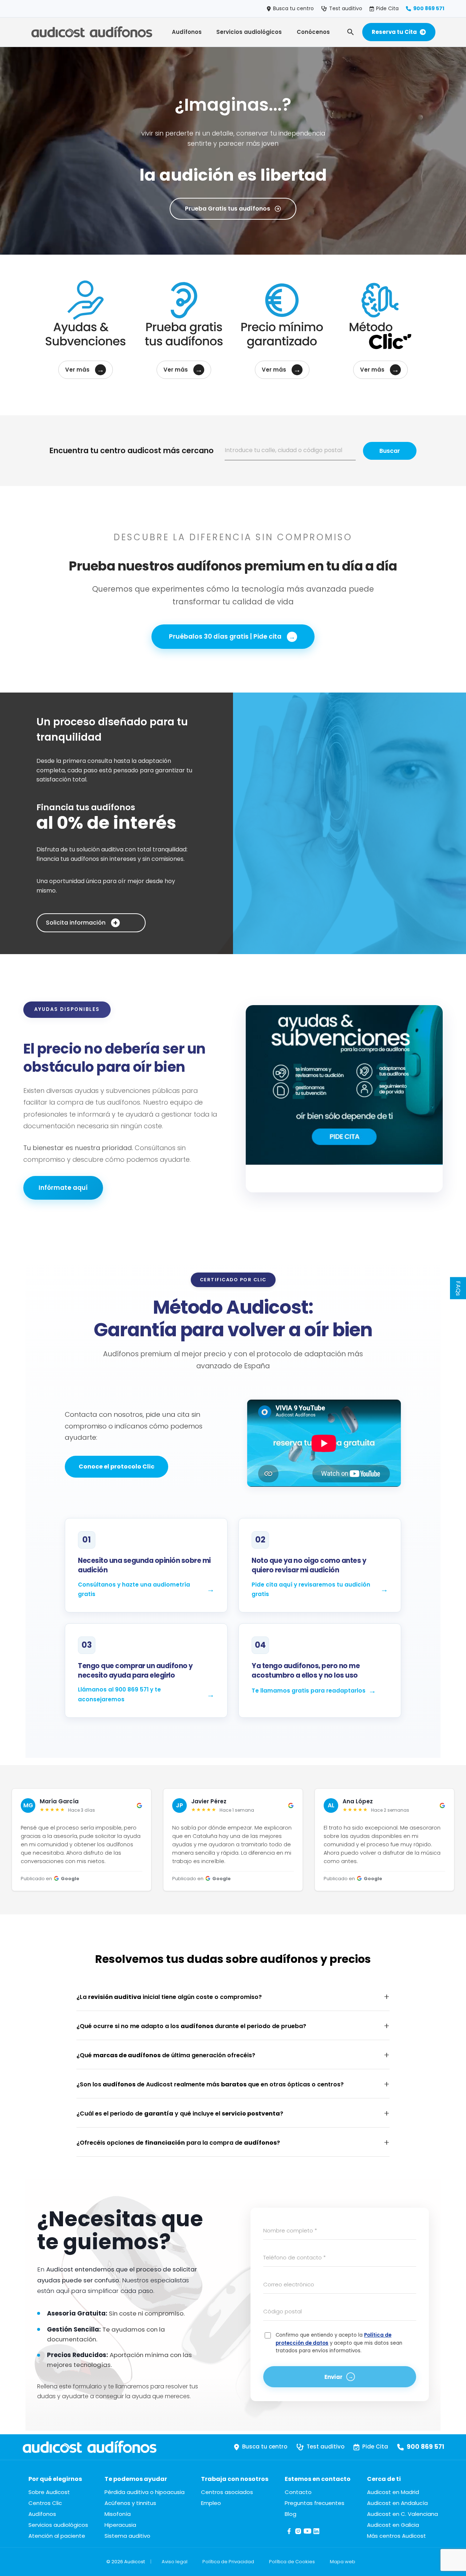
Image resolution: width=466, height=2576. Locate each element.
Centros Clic (45, 2503)
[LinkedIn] (317, 2534)
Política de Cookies (292, 2562)
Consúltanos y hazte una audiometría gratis (134, 1589)
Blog (291, 2514)
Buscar (390, 451)
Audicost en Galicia (393, 2525)
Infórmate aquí (63, 1188)
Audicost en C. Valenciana (402, 2514)
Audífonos (187, 32)
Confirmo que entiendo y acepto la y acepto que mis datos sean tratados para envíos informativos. (339, 2343)
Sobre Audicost (49, 2492)
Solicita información (82, 923)
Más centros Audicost (396, 2536)
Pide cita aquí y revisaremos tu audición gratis (311, 1589)
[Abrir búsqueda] (351, 32)
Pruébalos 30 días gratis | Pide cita (232, 637)
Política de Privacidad (228, 2562)
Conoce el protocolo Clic (116, 1467)
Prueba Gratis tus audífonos (228, 209)
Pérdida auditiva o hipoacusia (145, 2492)
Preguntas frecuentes (315, 2503)
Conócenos (313, 32)
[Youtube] (307, 2534)
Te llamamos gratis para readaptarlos (309, 1691)
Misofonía (118, 2514)
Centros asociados (227, 2492)
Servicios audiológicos (249, 32)
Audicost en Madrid (393, 2492)
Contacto (298, 2492)
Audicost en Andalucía (397, 2503)
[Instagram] (298, 2534)
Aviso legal (175, 2562)
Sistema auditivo (127, 2536)
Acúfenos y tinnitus (130, 2503)
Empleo (211, 2503)
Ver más (85, 370)
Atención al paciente (57, 2536)
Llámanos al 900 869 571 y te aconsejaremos (119, 1694)
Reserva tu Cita (394, 32)
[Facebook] (289, 2534)
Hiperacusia (120, 2525)
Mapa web (343, 2562)
